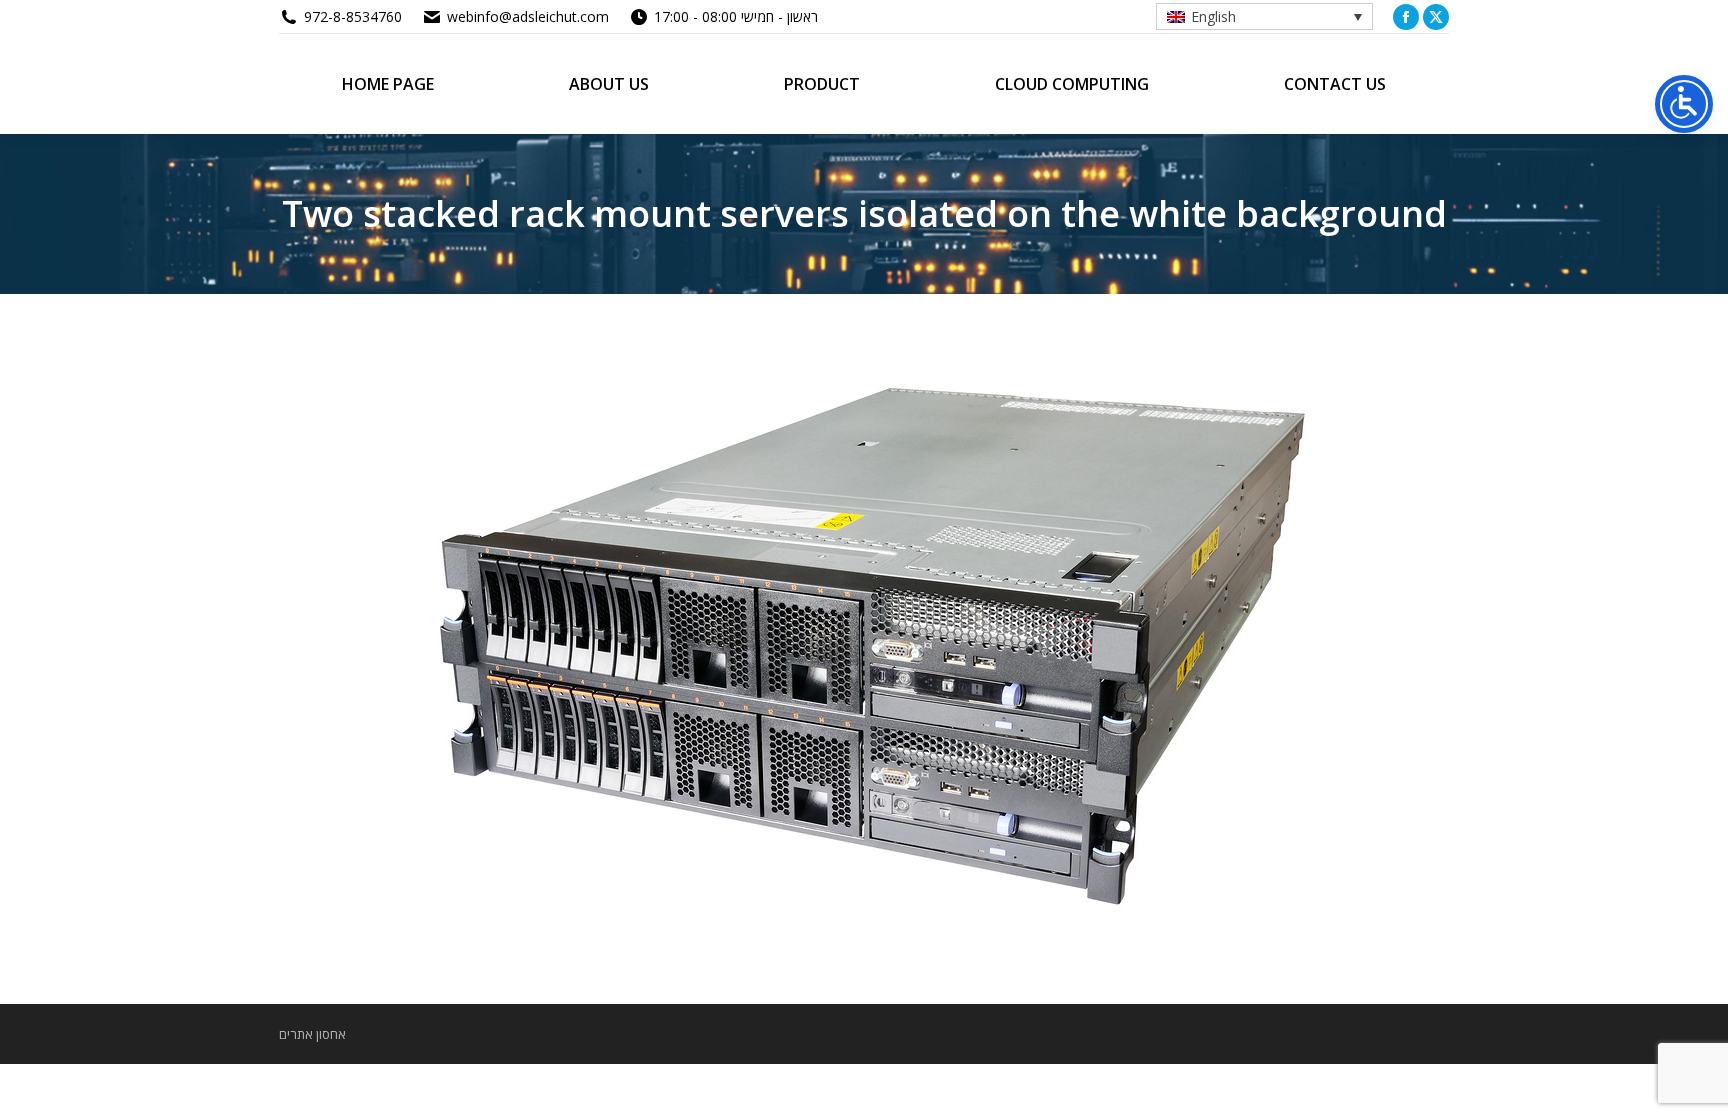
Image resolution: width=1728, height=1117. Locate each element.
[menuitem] (1264, 16)
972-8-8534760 (353, 16)
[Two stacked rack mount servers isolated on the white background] (864, 644)
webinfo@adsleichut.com (528, 16)
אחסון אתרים (312, 1034)
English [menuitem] (1213, 16)
